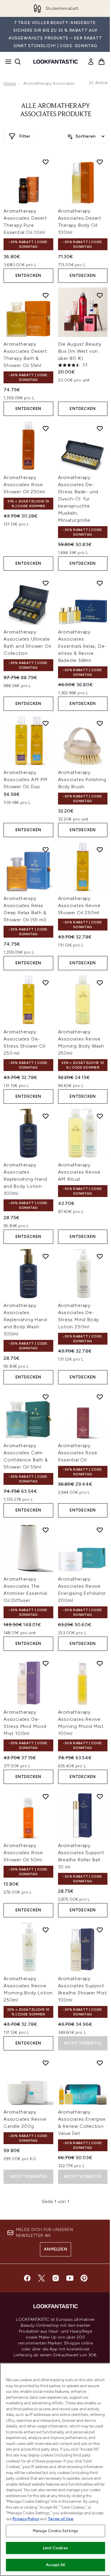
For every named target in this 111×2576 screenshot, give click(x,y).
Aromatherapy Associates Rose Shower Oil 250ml (24, 485)
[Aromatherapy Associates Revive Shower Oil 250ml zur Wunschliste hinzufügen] (100, 850)
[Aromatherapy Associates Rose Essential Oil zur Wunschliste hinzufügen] (100, 1397)
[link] (91, 62)
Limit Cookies (55, 2548)
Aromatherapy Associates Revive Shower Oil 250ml (79, 905)
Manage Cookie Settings (55, 2531)
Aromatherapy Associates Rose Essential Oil (78, 1453)
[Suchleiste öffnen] (18, 62)
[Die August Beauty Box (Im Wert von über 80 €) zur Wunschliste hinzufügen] (100, 295)
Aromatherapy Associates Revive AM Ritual (79, 1172)
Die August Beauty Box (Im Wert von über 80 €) (80, 351)
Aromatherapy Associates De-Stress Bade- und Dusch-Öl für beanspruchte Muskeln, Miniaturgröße (78, 499)
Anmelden (55, 2249)
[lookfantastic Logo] (56, 62)
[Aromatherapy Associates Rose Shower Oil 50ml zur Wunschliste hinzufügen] (46, 1796)
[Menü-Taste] (7, 62)
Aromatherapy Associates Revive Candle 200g (25, 2119)
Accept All (55, 2565)
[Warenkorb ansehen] (102, 62)
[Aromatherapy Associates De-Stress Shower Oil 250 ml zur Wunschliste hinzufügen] (46, 983)
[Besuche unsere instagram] (56, 2278)
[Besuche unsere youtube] (70, 2278)
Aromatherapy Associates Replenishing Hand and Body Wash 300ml (25, 1320)
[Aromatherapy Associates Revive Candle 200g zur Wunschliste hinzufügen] (46, 2063)
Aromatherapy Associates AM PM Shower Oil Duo (26, 779)
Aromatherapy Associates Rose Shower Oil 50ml (23, 1853)
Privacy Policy (26, 2519)
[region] (55, 2469)
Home (10, 83)
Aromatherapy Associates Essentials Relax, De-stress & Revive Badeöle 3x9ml (82, 646)
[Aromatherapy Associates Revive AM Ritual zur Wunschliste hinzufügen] (100, 1116)
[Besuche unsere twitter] (41, 2278)
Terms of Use (61, 2519)
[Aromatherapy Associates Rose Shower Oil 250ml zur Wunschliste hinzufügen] (46, 428)
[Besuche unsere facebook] (27, 2278)
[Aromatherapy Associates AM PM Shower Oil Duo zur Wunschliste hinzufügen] (46, 723)
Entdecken (28, 276)
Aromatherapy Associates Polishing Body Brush (82, 779)
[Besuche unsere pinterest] (84, 2278)
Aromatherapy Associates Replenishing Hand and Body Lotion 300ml (25, 1179)
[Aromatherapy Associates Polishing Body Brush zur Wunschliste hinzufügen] (100, 723)
